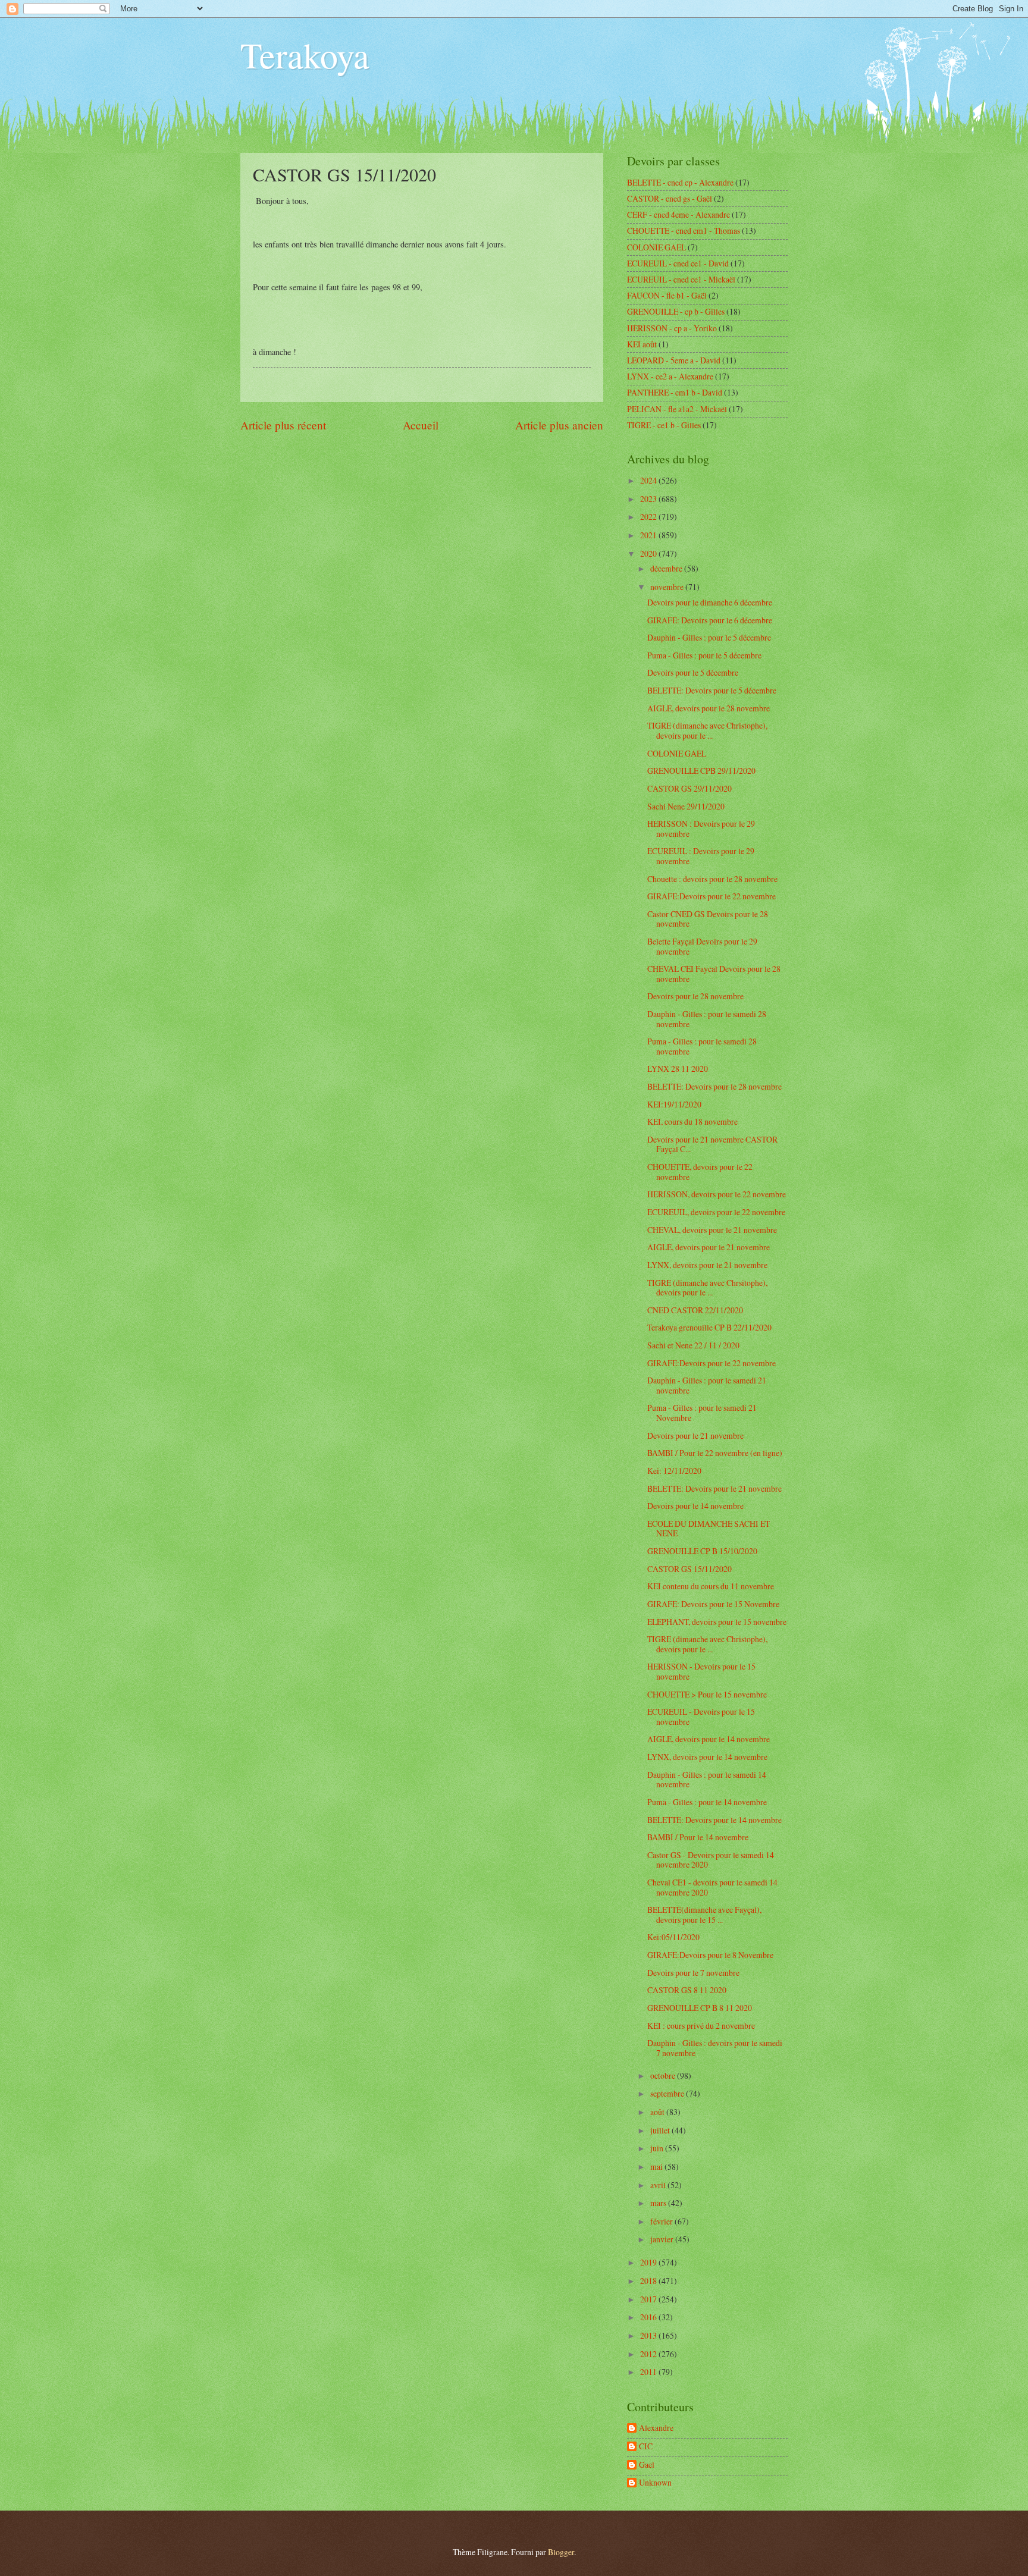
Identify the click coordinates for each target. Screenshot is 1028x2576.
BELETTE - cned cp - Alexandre (680, 182)
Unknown (655, 2483)
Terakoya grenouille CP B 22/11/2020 (709, 1327)
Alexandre (656, 2428)
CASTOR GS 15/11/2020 (689, 1569)
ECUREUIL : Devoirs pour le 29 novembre (701, 856)
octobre (664, 2075)
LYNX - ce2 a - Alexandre (670, 376)
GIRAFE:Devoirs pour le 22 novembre (712, 896)
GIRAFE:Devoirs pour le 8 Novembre (710, 1955)
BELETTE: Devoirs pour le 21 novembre (714, 1488)
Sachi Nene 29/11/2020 (686, 806)
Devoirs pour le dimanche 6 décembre (710, 602)
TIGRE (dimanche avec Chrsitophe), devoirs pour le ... (707, 1288)
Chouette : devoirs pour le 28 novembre (712, 879)
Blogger (561, 2552)
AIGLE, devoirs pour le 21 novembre (709, 1247)
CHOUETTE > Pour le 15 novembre (707, 1694)
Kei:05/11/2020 (673, 1937)
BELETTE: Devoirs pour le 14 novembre (714, 1820)
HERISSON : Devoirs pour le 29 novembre (701, 829)
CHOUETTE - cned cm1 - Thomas (684, 230)
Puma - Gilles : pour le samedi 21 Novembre (702, 1413)
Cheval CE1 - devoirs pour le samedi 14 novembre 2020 (712, 1887)
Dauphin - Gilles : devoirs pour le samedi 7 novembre (715, 2048)
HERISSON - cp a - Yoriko (672, 328)
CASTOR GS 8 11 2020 (687, 1990)
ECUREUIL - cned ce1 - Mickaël (681, 279)
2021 (649, 535)
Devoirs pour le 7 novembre (693, 1973)
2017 (649, 2299)
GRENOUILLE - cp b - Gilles (676, 311)
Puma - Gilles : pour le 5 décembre (704, 655)
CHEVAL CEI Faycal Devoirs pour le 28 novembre (714, 974)
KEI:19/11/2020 (674, 1104)
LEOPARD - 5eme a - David (674, 360)
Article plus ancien (559, 425)
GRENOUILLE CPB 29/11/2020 (701, 771)
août (658, 2112)
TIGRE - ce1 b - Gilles (664, 425)
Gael (647, 2465)
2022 (649, 517)
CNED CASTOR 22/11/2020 (695, 1310)
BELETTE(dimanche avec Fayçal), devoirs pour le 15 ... (704, 1915)
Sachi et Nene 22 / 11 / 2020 (693, 1345)
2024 (649, 480)
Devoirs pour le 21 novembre (695, 1436)
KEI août (642, 344)
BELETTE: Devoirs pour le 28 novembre (714, 1086)
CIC (646, 2447)
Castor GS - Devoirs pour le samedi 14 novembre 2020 (711, 1860)
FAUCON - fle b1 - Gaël (667, 295)
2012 (649, 2354)
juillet (661, 2130)
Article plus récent (283, 425)
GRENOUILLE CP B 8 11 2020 (700, 2008)
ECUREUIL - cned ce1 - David (678, 263)
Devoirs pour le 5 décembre (693, 672)
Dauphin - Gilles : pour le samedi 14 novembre (707, 1780)
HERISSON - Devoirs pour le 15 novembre (701, 1671)
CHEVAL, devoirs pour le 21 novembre (712, 1230)
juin (658, 2148)
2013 (649, 2335)
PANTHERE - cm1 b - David (675, 392)
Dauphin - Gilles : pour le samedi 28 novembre (707, 1019)
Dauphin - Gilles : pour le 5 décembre (709, 637)
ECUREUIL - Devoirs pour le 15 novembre (701, 1717)
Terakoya (305, 55)
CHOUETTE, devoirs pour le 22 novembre (700, 1172)
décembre (667, 568)
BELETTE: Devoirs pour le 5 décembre (712, 690)
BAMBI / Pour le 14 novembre (698, 1837)
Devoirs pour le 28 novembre (695, 996)
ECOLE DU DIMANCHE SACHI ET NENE (709, 1529)
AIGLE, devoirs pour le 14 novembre (709, 1739)
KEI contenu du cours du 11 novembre (711, 1586)
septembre (668, 2093)
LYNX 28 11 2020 (678, 1069)
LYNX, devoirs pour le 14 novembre (707, 1757)
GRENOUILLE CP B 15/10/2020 (702, 1551)
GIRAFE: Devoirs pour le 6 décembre (710, 620)
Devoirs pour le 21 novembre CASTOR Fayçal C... (712, 1144)
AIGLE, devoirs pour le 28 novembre (709, 708)
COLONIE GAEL (656, 247)
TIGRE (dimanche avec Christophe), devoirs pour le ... (707, 730)
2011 (649, 2372)
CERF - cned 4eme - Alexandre (678, 214)
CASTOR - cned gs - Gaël (670, 198)
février (662, 2221)
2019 (649, 2262)
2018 (649, 2281)
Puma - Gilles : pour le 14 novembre (707, 1802)
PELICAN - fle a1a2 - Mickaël (677, 409)
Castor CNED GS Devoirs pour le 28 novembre (708, 919)
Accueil (421, 425)
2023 (649, 499)
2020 (649, 553)
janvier (663, 2239)
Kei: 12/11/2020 (674, 1471)
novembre (668, 587)
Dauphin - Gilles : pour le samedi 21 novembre (707, 1385)
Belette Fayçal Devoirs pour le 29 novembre (702, 946)
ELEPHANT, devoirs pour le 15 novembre (717, 1622)
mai (657, 2166)
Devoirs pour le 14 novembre (695, 1506)
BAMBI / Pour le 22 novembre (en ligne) (715, 1453)
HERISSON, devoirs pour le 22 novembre (717, 1194)
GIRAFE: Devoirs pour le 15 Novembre (713, 1604)
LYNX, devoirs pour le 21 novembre (707, 1265)
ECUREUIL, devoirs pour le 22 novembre (716, 1212)
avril (659, 2185)
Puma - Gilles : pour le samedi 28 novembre (702, 1046)
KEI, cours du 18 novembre (692, 1121)
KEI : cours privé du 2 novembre (701, 2026)
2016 (649, 2317)
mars (659, 2203)
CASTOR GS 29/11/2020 (689, 788)
